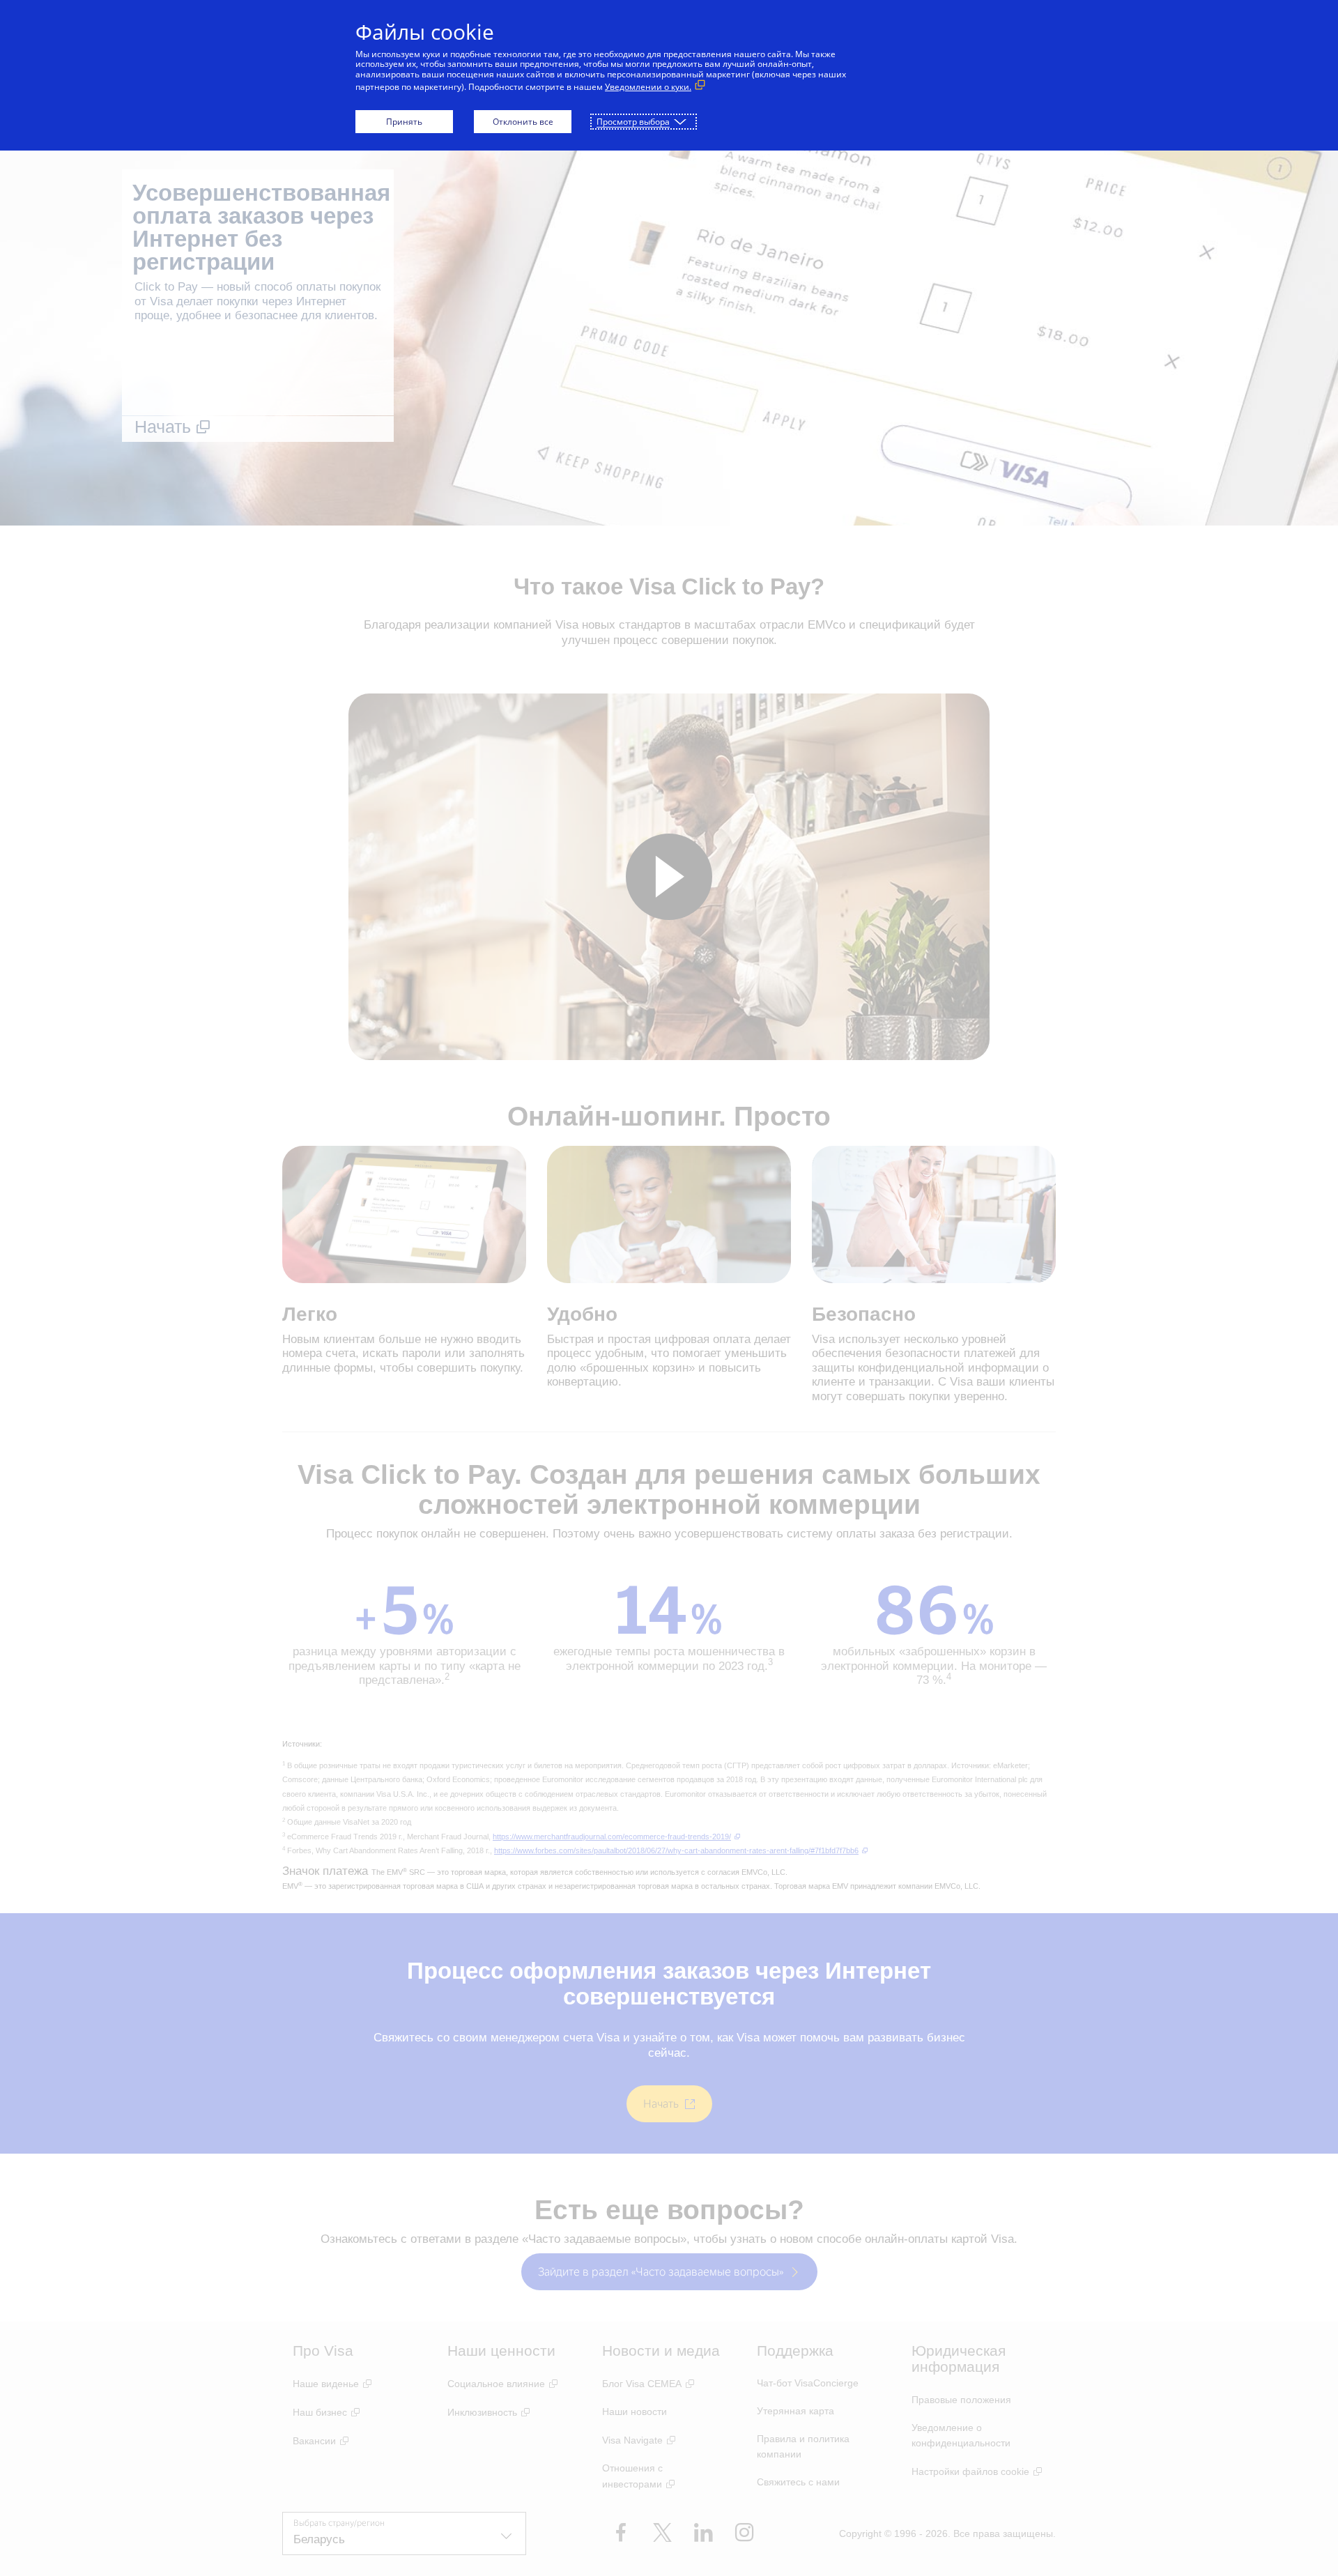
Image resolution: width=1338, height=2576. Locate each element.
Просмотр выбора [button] (633, 122)
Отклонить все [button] (523, 122)
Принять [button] (404, 122)
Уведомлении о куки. (648, 87)
